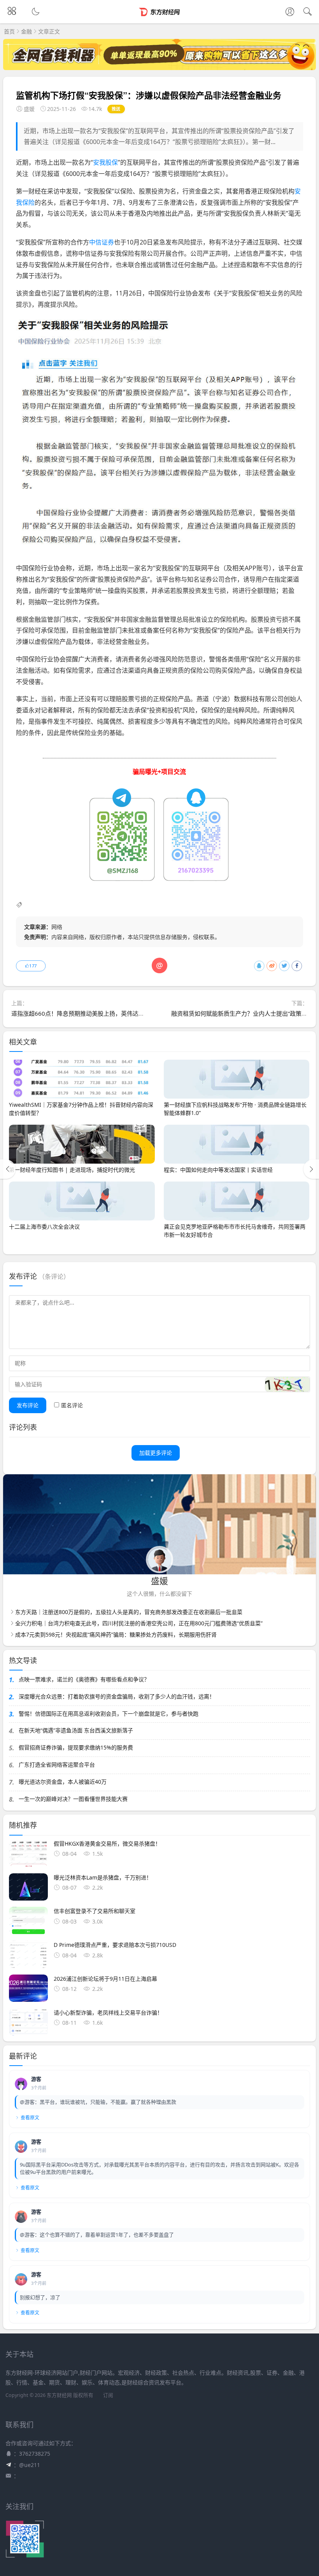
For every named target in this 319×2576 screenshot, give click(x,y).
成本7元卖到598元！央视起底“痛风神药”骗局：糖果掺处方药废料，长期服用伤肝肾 (116, 1634)
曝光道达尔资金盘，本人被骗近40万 (63, 1782)
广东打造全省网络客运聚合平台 (57, 1765)
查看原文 (30, 2118)
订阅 (108, 2395)
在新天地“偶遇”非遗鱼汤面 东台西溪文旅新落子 (76, 1730)
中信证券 (102, 242)
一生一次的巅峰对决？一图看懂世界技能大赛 (73, 1799)
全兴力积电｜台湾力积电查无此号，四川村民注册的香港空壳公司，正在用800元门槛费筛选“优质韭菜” (139, 1623)
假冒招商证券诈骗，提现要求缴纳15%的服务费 (76, 1747)
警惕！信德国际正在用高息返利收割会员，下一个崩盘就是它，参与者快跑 (109, 1714)
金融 (26, 31)
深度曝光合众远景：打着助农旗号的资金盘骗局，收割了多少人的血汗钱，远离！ (117, 1696)
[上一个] (8, 1169)
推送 (116, 109)
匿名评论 (72, 1405)
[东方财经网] (160, 18)
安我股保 (105, 162)
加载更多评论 (156, 1453)
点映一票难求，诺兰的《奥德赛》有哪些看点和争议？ (84, 1679)
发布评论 (28, 1405)
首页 (9, 31)
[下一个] (311, 1169)
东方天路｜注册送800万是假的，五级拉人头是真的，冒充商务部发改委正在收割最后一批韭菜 (129, 1612)
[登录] (290, 12)
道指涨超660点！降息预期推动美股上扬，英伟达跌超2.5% (87, 1013)
